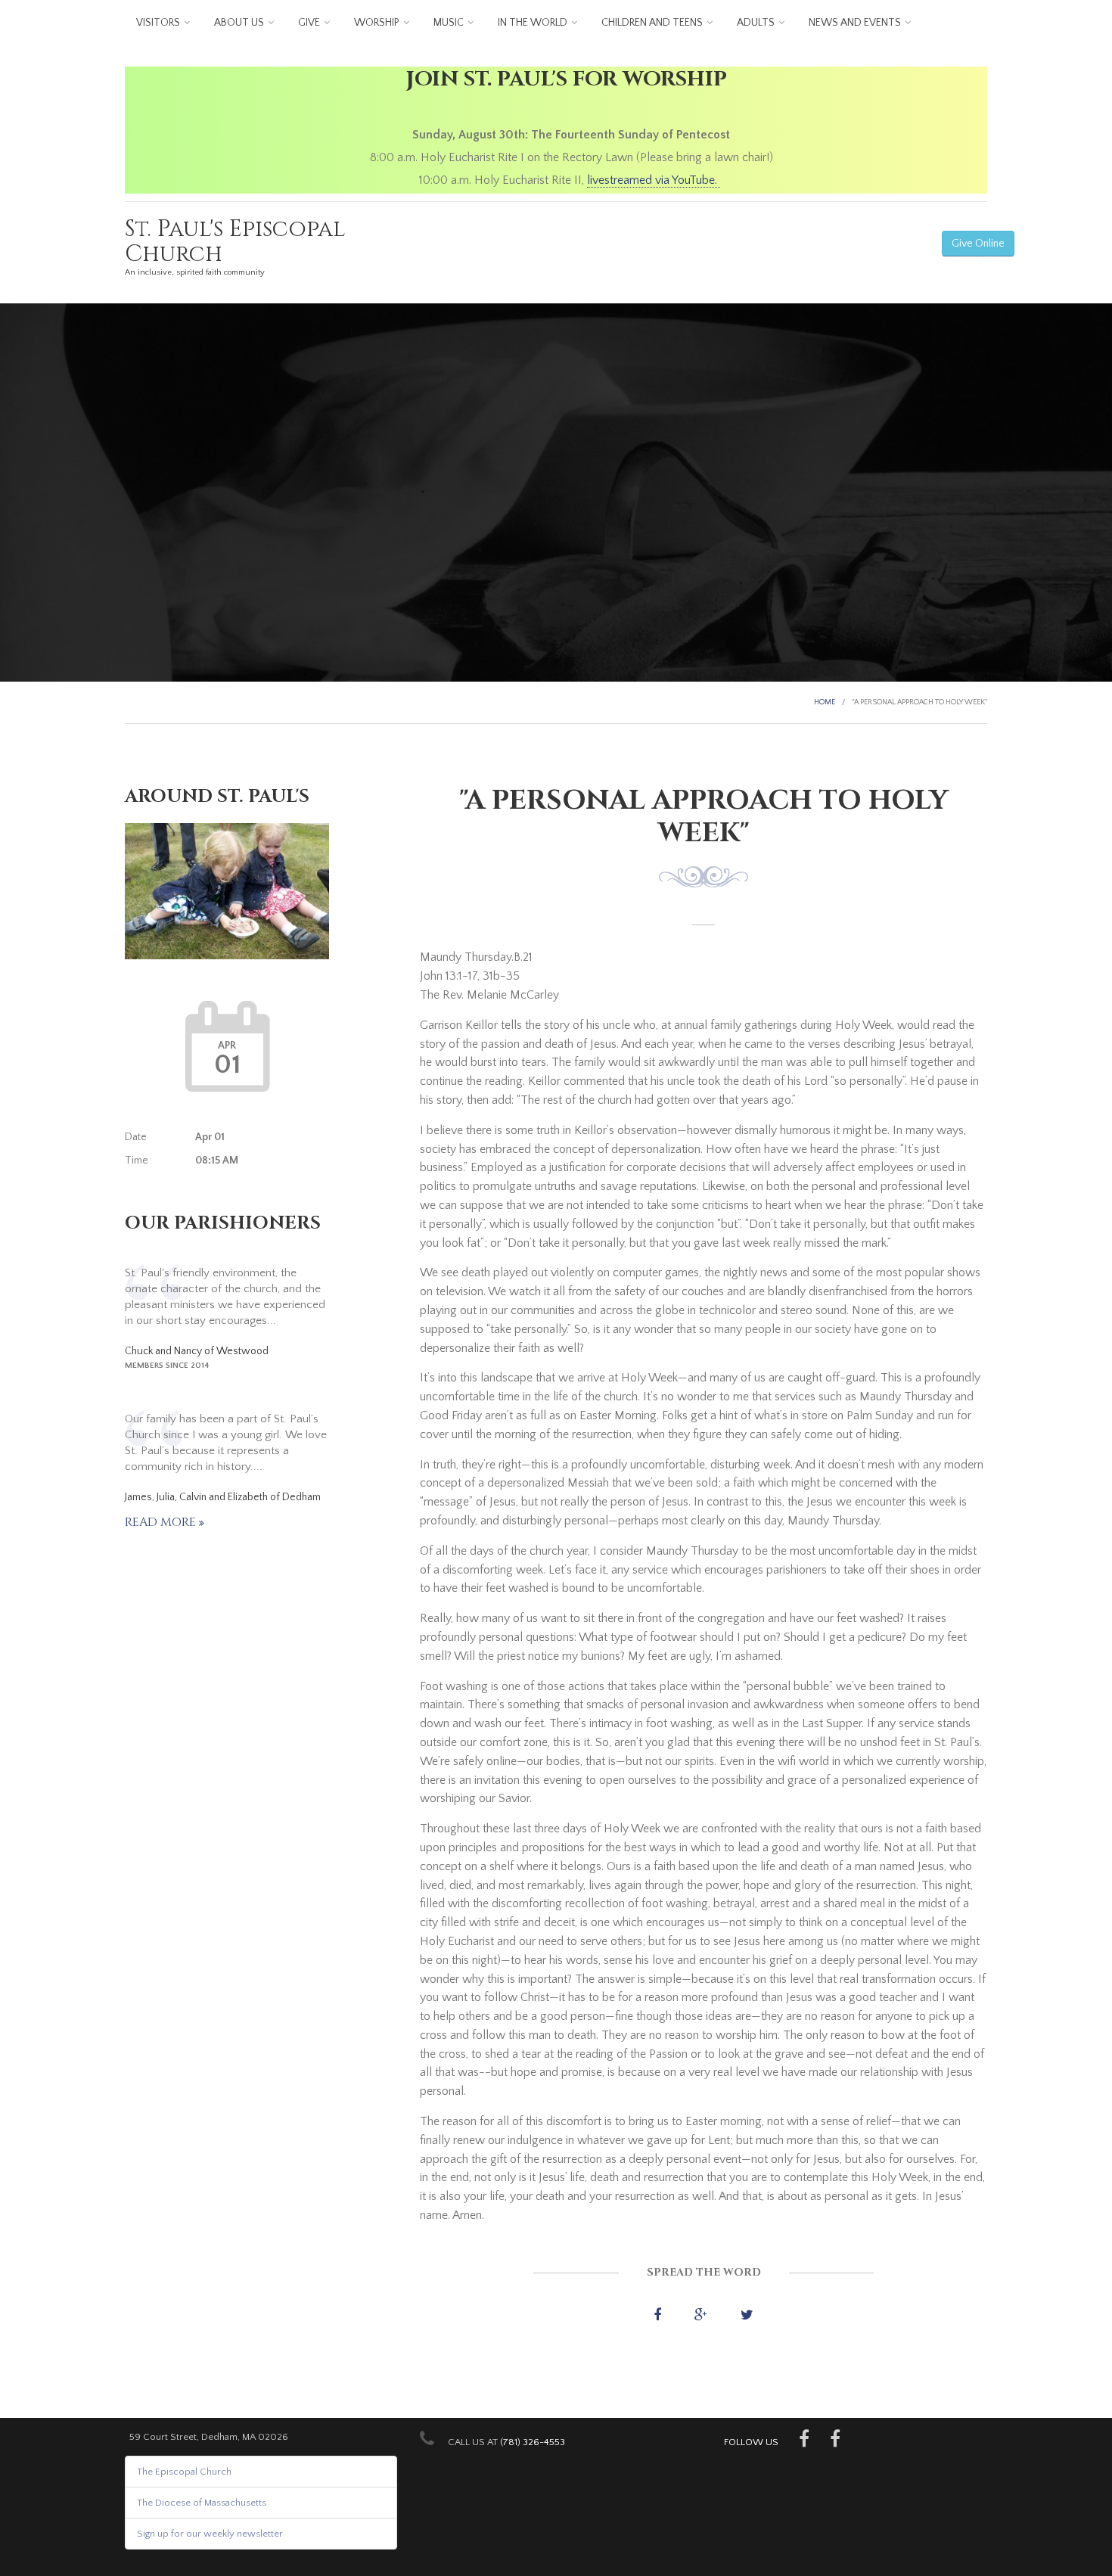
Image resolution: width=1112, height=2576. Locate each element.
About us (239, 23)
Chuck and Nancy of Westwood (197, 1351)
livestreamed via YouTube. (654, 180)
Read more (162, 1522)
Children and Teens (652, 23)
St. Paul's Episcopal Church (235, 242)
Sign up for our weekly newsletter (210, 2534)
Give (309, 23)
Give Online (978, 244)
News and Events (855, 23)
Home (825, 702)
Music (449, 23)
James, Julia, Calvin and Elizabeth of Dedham (223, 1497)
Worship (377, 23)
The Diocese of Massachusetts (202, 2503)
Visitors (158, 23)
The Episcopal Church (184, 2472)
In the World (533, 23)
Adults (756, 23)
